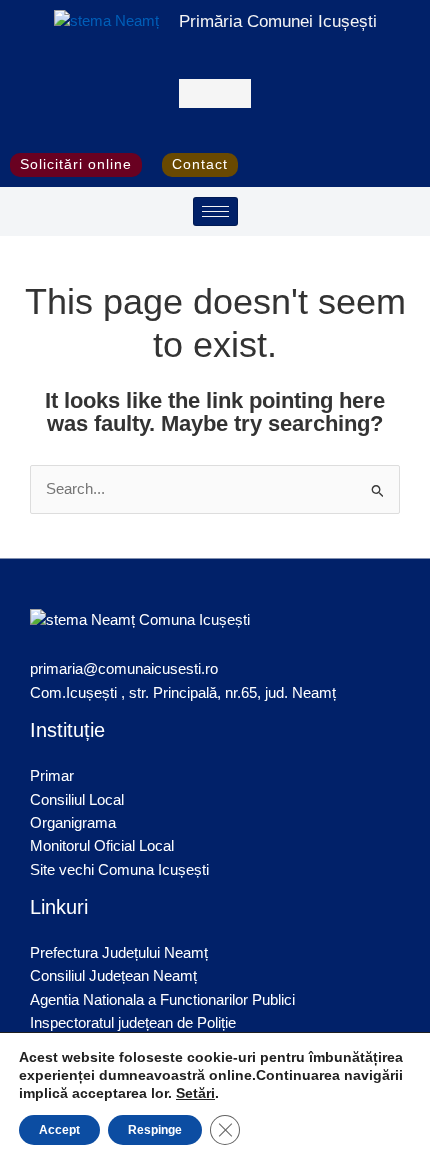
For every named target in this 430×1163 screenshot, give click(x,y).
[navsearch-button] (215, 93)
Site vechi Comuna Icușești (119, 870)
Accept (59, 1130)
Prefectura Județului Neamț (119, 953)
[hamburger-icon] (215, 211)
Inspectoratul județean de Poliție (133, 1023)
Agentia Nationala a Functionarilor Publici (162, 1000)
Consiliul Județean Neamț (113, 976)
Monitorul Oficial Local (102, 846)
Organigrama (73, 823)
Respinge (155, 1130)
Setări (195, 1093)
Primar (52, 776)
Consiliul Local (77, 800)
